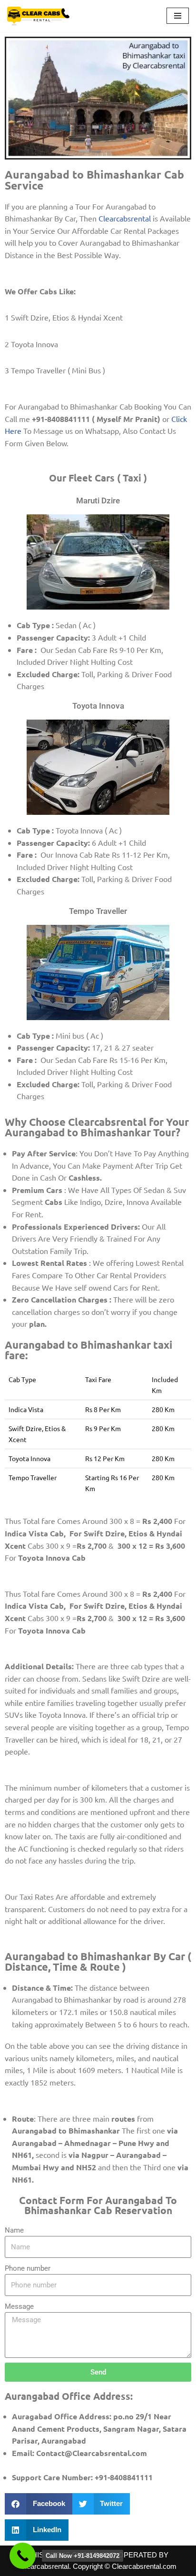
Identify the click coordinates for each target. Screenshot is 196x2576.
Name (14, 2230)
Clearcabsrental (125, 218)
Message (19, 2306)
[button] (39, 2504)
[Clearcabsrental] (39, 16)
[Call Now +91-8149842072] (23, 2556)
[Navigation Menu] (178, 16)
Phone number (28, 2268)
